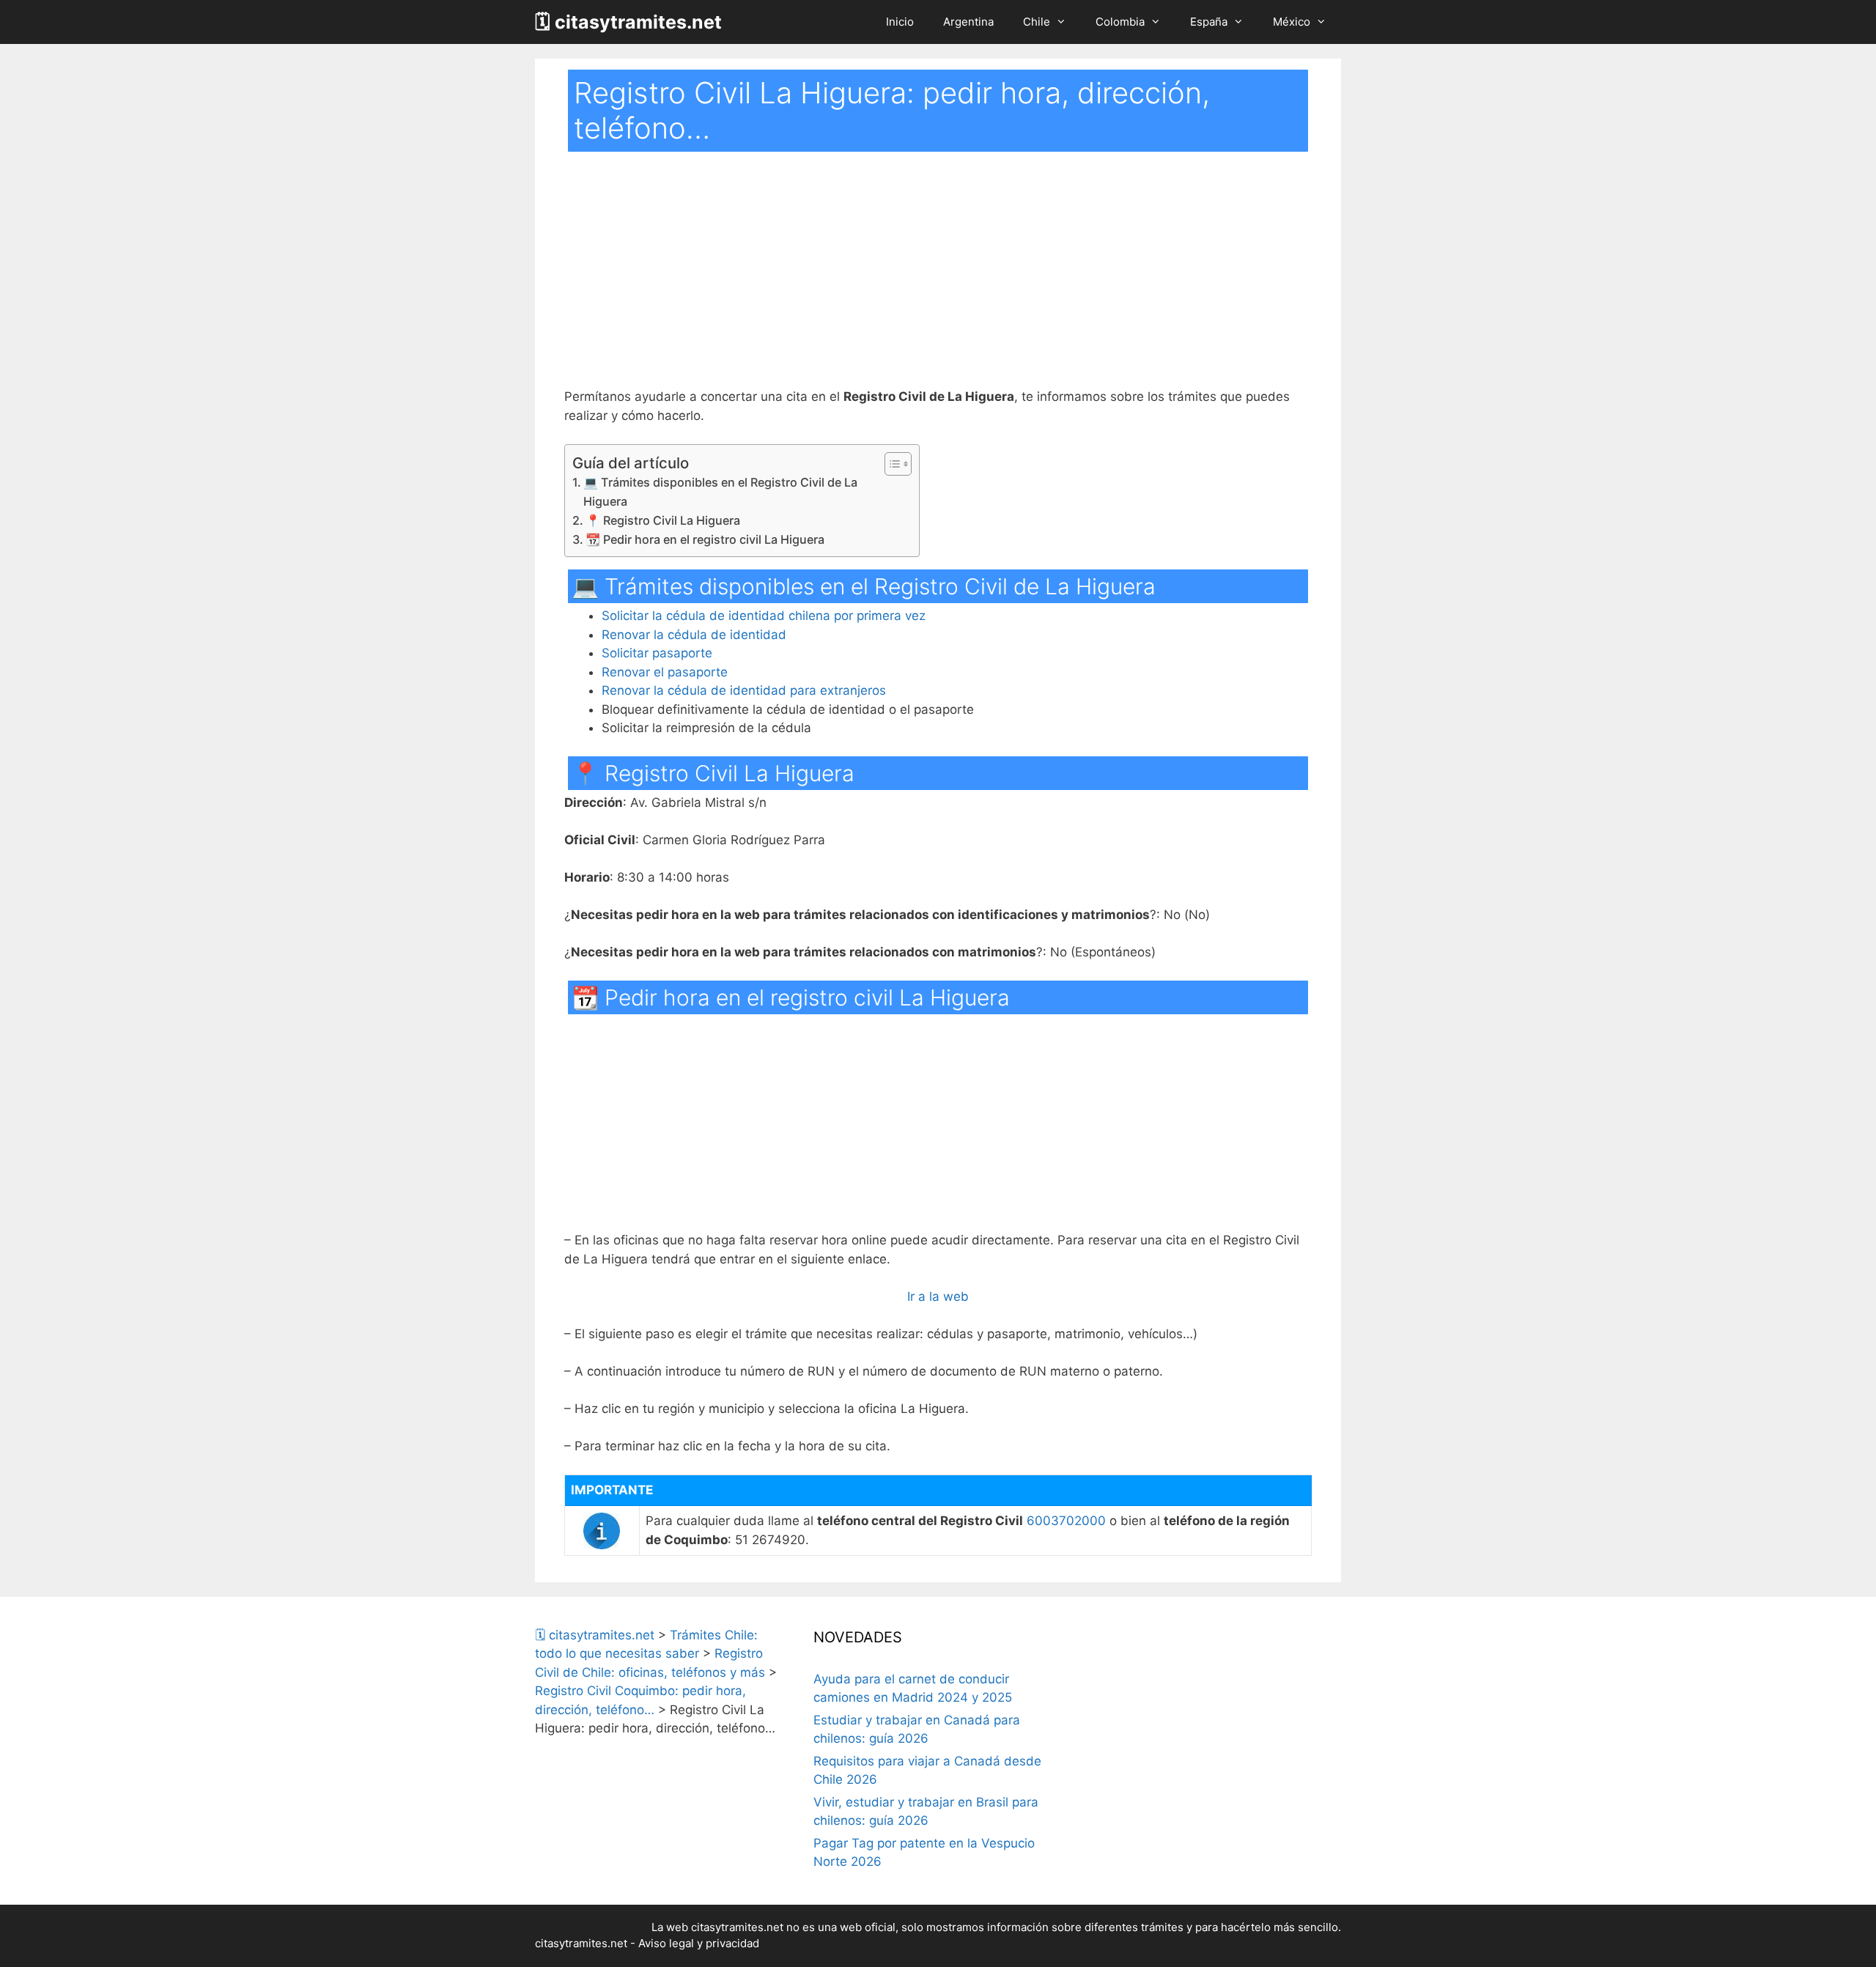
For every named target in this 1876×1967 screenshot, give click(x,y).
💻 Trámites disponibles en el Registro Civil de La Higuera (720, 492)
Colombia (1120, 22)
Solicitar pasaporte (657, 653)
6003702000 (1066, 1521)
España (1209, 22)
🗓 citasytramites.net (628, 22)
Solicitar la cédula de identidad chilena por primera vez (764, 616)
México (1292, 22)
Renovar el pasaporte (665, 672)
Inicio (900, 22)
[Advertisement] (938, 279)
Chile (1037, 22)
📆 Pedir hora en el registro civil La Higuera (705, 539)
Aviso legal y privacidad (699, 1943)
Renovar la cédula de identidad (694, 635)
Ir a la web (938, 1296)
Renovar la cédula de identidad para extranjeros (744, 690)
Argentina (968, 22)
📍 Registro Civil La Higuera (663, 520)
